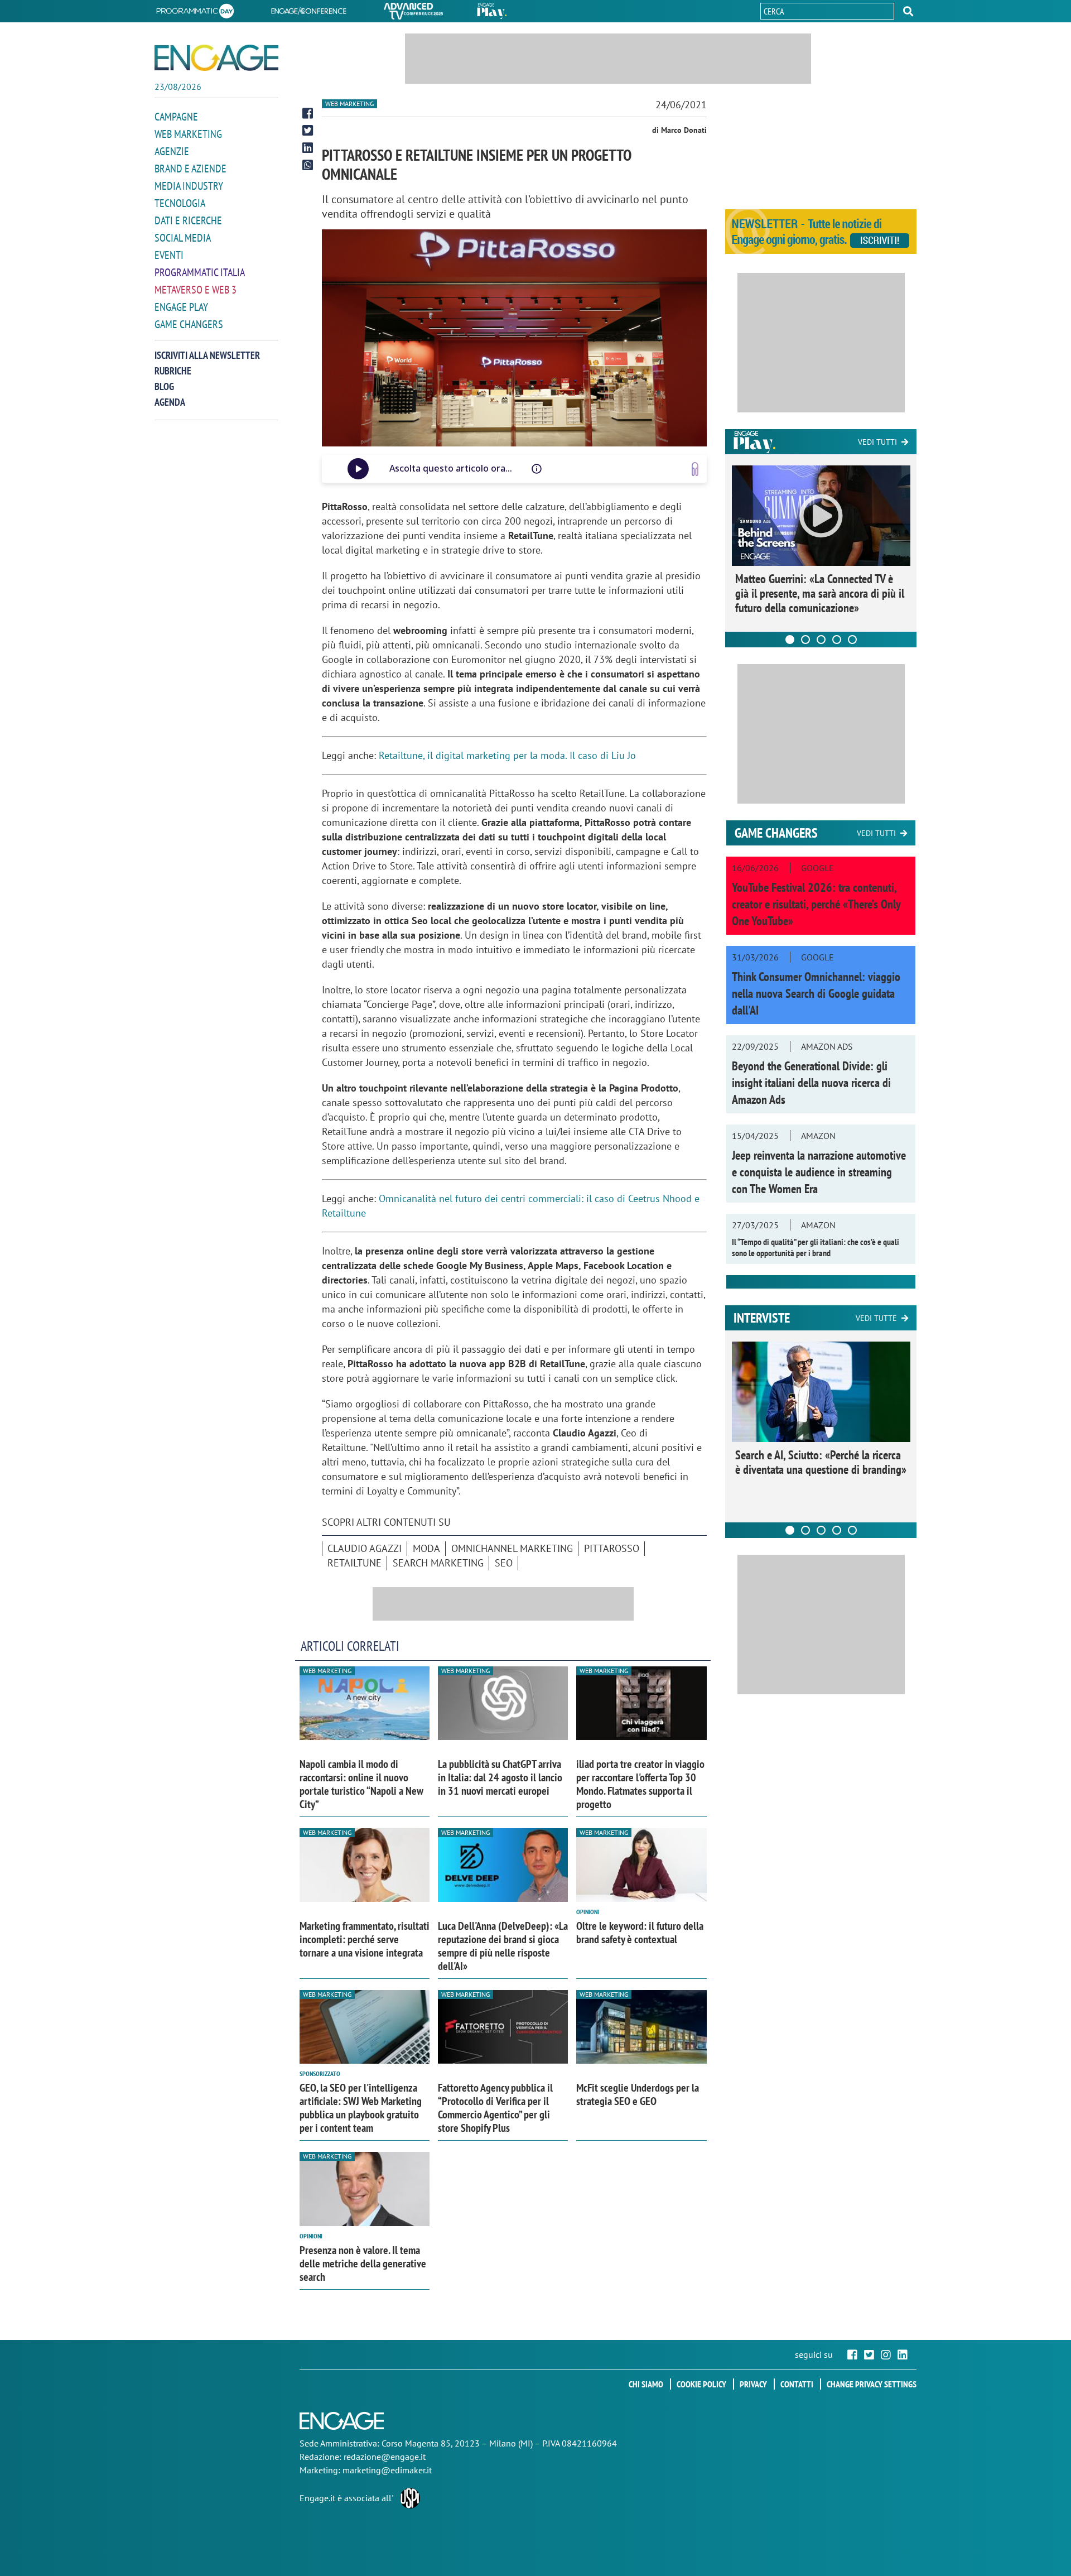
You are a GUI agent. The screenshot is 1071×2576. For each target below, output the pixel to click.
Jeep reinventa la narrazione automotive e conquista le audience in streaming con (819, 1172)
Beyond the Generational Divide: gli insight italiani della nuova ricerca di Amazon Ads (811, 1083)
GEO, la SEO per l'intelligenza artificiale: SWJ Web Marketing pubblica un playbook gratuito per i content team (361, 2108)
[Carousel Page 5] (852, 640)
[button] (908, 11)
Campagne (176, 117)
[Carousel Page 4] (837, 640)
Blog (164, 386)
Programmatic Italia (200, 272)
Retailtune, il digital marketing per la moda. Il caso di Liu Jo (507, 755)
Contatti (797, 2384)
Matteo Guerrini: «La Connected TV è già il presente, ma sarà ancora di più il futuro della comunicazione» (820, 593)
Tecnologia (180, 203)
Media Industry (189, 186)
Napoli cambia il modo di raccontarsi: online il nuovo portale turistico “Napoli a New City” (361, 1784)
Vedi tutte (876, 1318)
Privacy (753, 2384)
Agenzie (172, 151)
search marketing (438, 1563)
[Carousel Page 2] (805, 640)
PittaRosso (612, 1548)
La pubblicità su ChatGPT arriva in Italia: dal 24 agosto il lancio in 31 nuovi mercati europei (500, 1777)
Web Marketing (188, 134)
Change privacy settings (872, 2384)
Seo (504, 1563)
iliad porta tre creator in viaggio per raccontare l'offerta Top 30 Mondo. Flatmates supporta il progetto (640, 1784)
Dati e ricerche (188, 220)
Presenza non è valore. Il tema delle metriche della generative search (363, 2263)
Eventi (169, 255)
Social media (183, 238)
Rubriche (173, 371)
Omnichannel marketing (512, 1548)
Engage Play (181, 307)
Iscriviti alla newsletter (207, 355)
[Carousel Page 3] (821, 640)
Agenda (170, 402)
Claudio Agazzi (365, 1548)
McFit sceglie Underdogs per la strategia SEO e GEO (638, 2094)
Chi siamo (646, 2384)
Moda (426, 1548)
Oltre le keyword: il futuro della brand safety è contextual (640, 1933)
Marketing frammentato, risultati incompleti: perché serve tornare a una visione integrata (365, 1939)
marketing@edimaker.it (387, 2470)
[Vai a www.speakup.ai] (695, 469)
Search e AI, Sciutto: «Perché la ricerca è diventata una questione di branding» (821, 1462)
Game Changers (189, 324)
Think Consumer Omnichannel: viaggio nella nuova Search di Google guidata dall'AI (816, 993)
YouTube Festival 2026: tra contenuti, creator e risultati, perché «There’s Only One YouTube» (816, 904)
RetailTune (354, 1563)
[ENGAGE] (216, 58)
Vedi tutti (877, 442)
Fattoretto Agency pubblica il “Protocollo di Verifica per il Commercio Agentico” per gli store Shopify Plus (495, 2108)
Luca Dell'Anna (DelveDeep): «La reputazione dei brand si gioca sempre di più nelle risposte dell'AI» (503, 1946)
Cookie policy (701, 2384)
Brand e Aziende (190, 169)
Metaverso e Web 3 (196, 290)
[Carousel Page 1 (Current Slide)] (790, 640)
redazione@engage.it (385, 2457)
